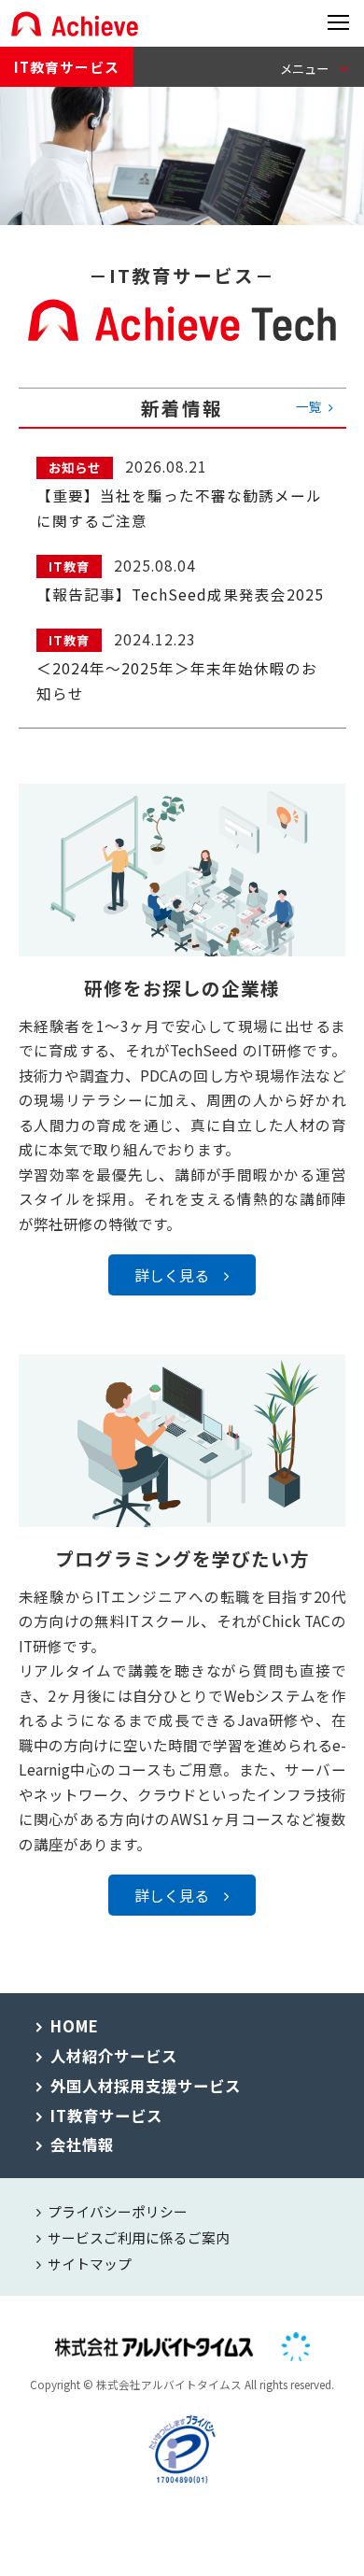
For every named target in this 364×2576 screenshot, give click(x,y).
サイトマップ (90, 2264)
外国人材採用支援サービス (146, 2086)
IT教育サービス (67, 67)
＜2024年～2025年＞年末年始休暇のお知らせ (177, 680)
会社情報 (82, 2144)
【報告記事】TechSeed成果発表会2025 (180, 594)
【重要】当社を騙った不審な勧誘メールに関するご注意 (179, 508)
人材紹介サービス (114, 2056)
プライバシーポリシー (118, 2211)
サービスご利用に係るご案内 (139, 2237)
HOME (75, 2026)
